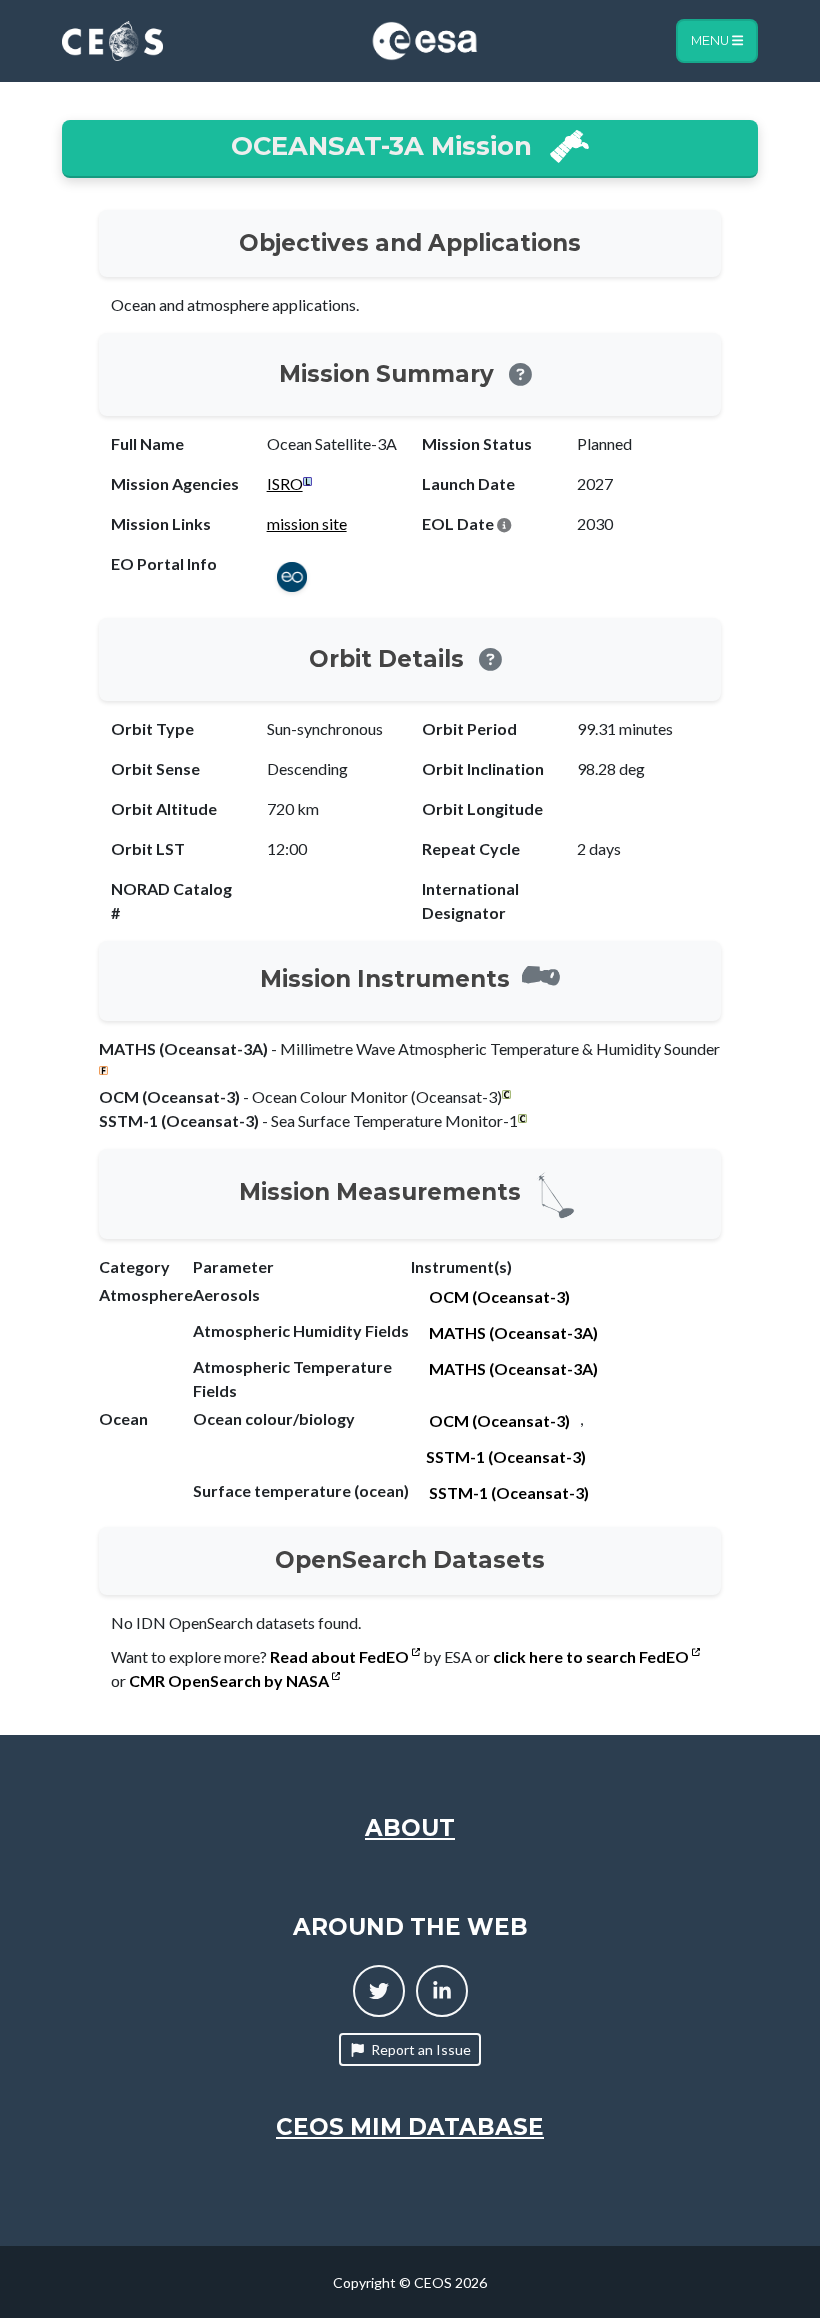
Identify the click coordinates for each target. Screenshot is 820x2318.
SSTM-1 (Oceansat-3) (506, 1456)
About (410, 1828)
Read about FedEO (341, 1656)
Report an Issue (421, 2049)
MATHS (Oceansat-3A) (513, 1332)
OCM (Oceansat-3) (499, 1296)
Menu (711, 40)
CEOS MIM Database (410, 2127)
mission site (307, 523)
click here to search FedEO (592, 1656)
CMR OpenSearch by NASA (230, 1680)
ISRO (285, 483)
